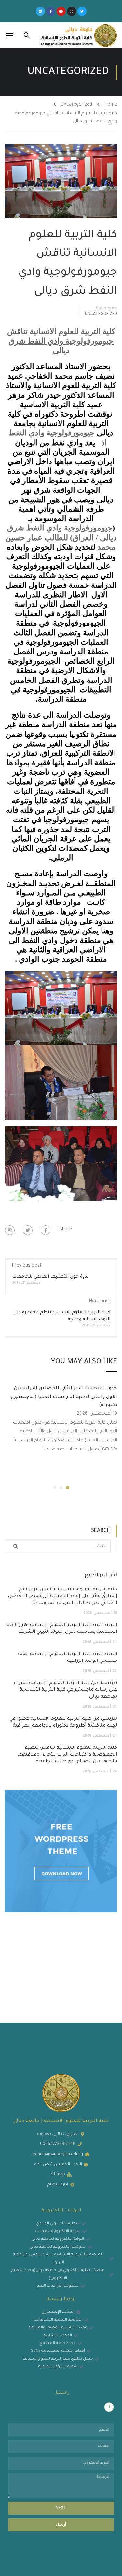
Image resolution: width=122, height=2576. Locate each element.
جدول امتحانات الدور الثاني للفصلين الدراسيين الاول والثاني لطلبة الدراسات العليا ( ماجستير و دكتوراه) (64, 1397)
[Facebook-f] (51, 11)
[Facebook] (46, 1230)
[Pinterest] (10, 1230)
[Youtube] (61, 11)
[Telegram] (40, 11)
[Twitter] (82, 11)
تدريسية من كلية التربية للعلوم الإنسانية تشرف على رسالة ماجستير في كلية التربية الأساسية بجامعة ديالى (65, 1690)
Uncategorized (76, 105)
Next (61, 2508)
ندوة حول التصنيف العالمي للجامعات (50, 1277)
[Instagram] (72, 11)
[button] (68, 1488)
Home (111, 105)
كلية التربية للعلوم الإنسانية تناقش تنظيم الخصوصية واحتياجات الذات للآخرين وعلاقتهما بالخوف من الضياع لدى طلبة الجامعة (67, 1755)
